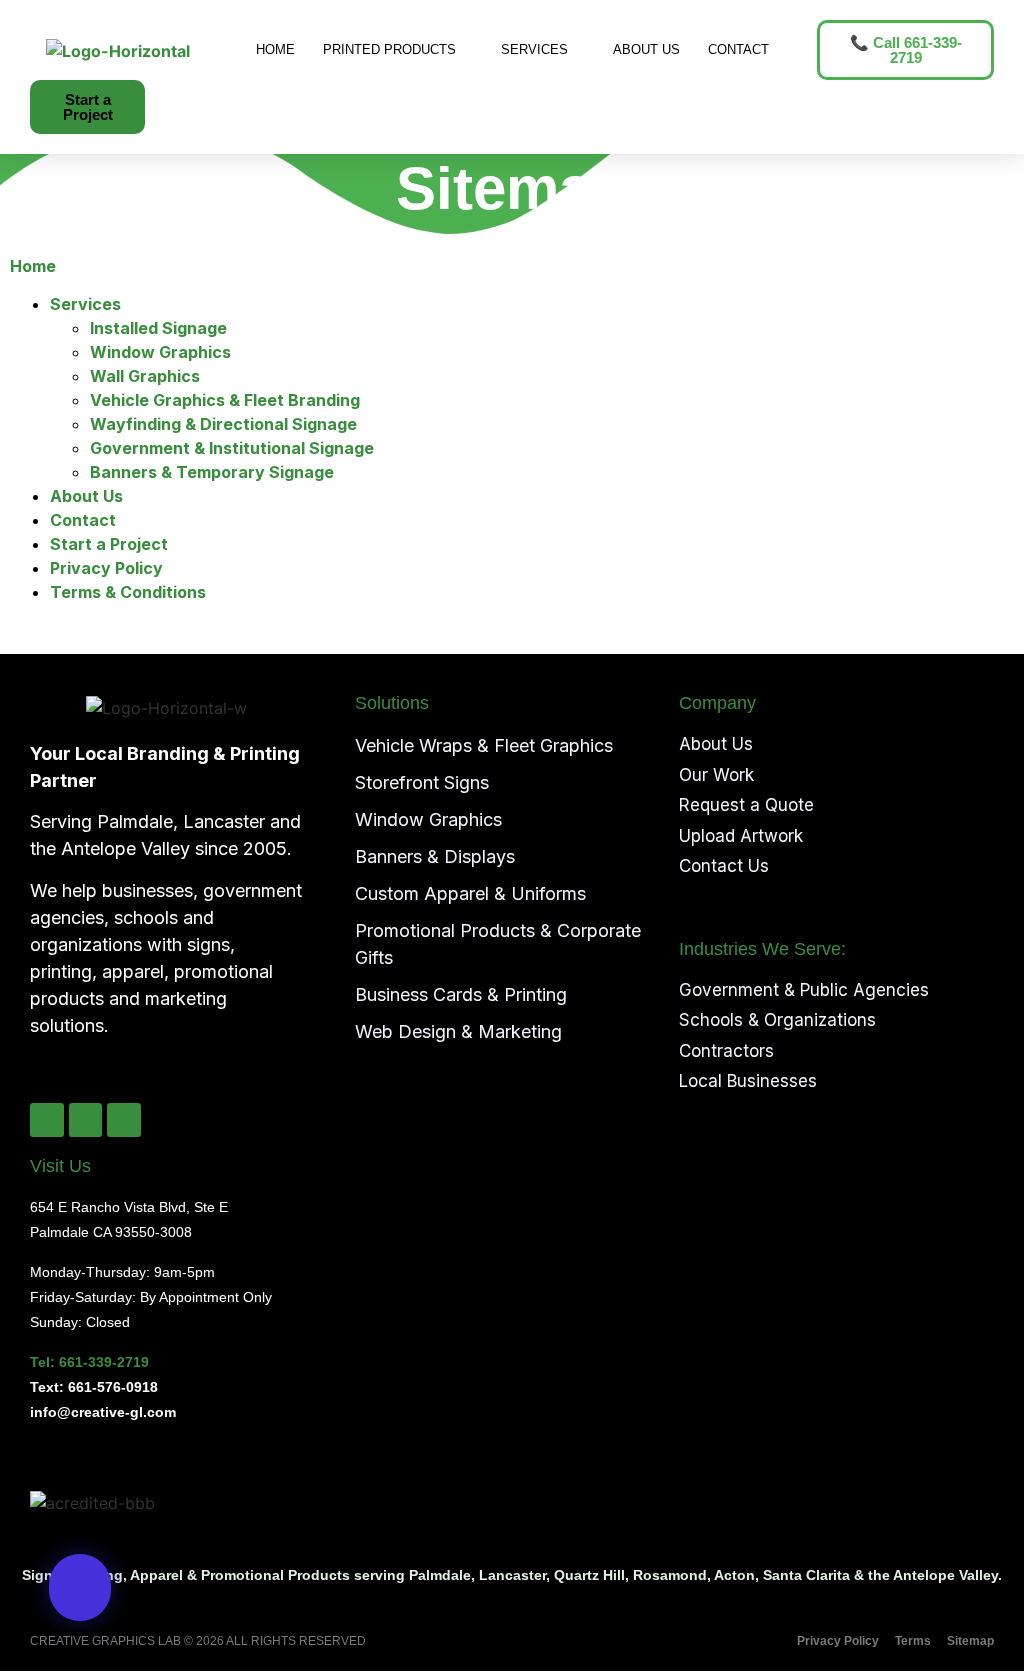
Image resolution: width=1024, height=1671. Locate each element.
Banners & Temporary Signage (212, 472)
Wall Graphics (145, 376)
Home (275, 49)
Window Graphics (160, 352)
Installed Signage (158, 328)
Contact (738, 49)
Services (534, 49)
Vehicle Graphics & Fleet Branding (225, 400)
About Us (646, 49)
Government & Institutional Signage (232, 448)
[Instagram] (86, 1120)
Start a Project (109, 544)
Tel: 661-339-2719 (89, 1362)
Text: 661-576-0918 (94, 1387)
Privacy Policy (106, 568)
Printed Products (389, 49)
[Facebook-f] (47, 1120)
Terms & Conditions (128, 592)
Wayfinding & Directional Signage (223, 424)
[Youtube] (124, 1120)
